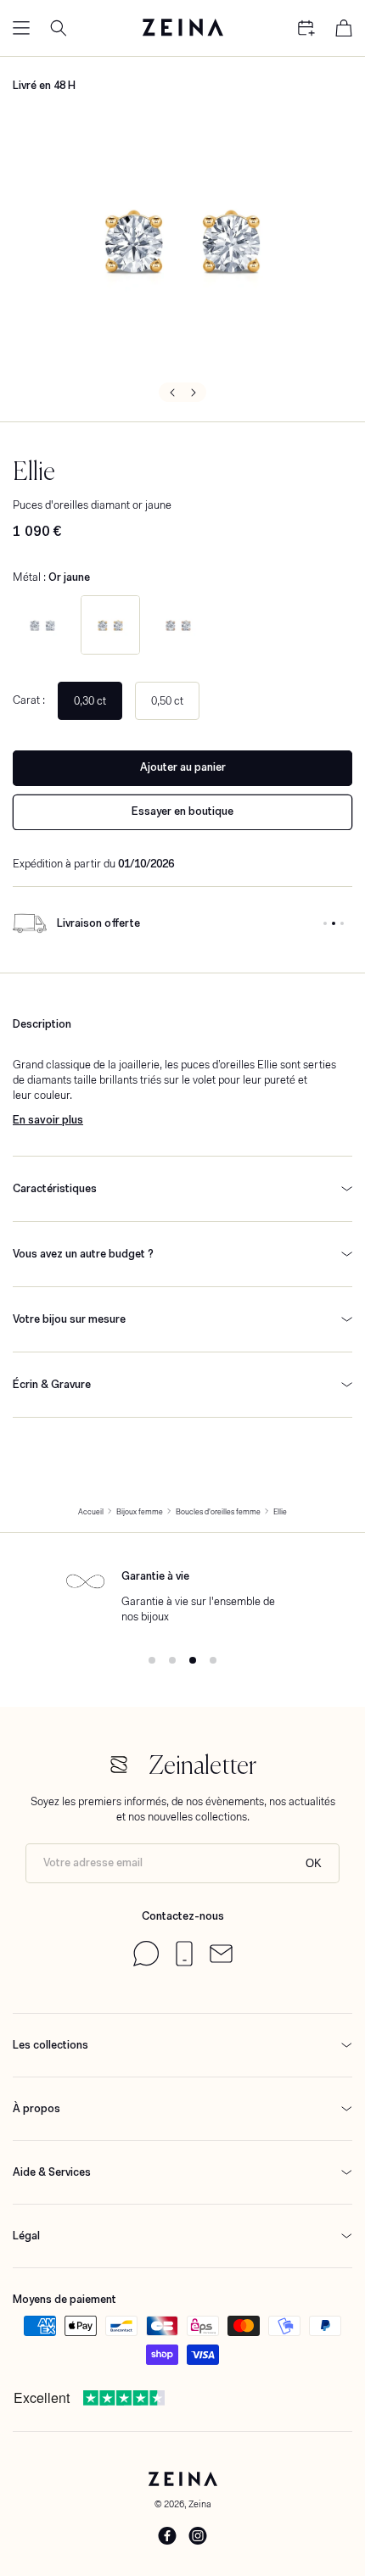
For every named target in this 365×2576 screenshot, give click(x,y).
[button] (21, 28)
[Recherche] (59, 28)
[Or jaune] (110, 625)
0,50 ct (167, 701)
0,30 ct (90, 701)
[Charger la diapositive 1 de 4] (152, 1660)
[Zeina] (182, 28)
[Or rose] (178, 625)
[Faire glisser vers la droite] (194, 392)
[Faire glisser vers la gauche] (171, 392)
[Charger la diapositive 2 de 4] (172, 1660)
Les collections (51, 2045)
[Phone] (184, 1963)
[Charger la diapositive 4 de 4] (213, 1660)
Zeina (200, 2504)
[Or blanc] (42, 625)
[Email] (221, 1959)
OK (314, 1863)
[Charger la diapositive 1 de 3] (325, 923)
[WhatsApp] (146, 1963)
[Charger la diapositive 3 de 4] (193, 1660)
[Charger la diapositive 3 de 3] (342, 923)
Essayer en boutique (182, 811)
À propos (36, 2108)
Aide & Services (52, 2172)
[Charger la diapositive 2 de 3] (334, 923)
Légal (26, 2236)
